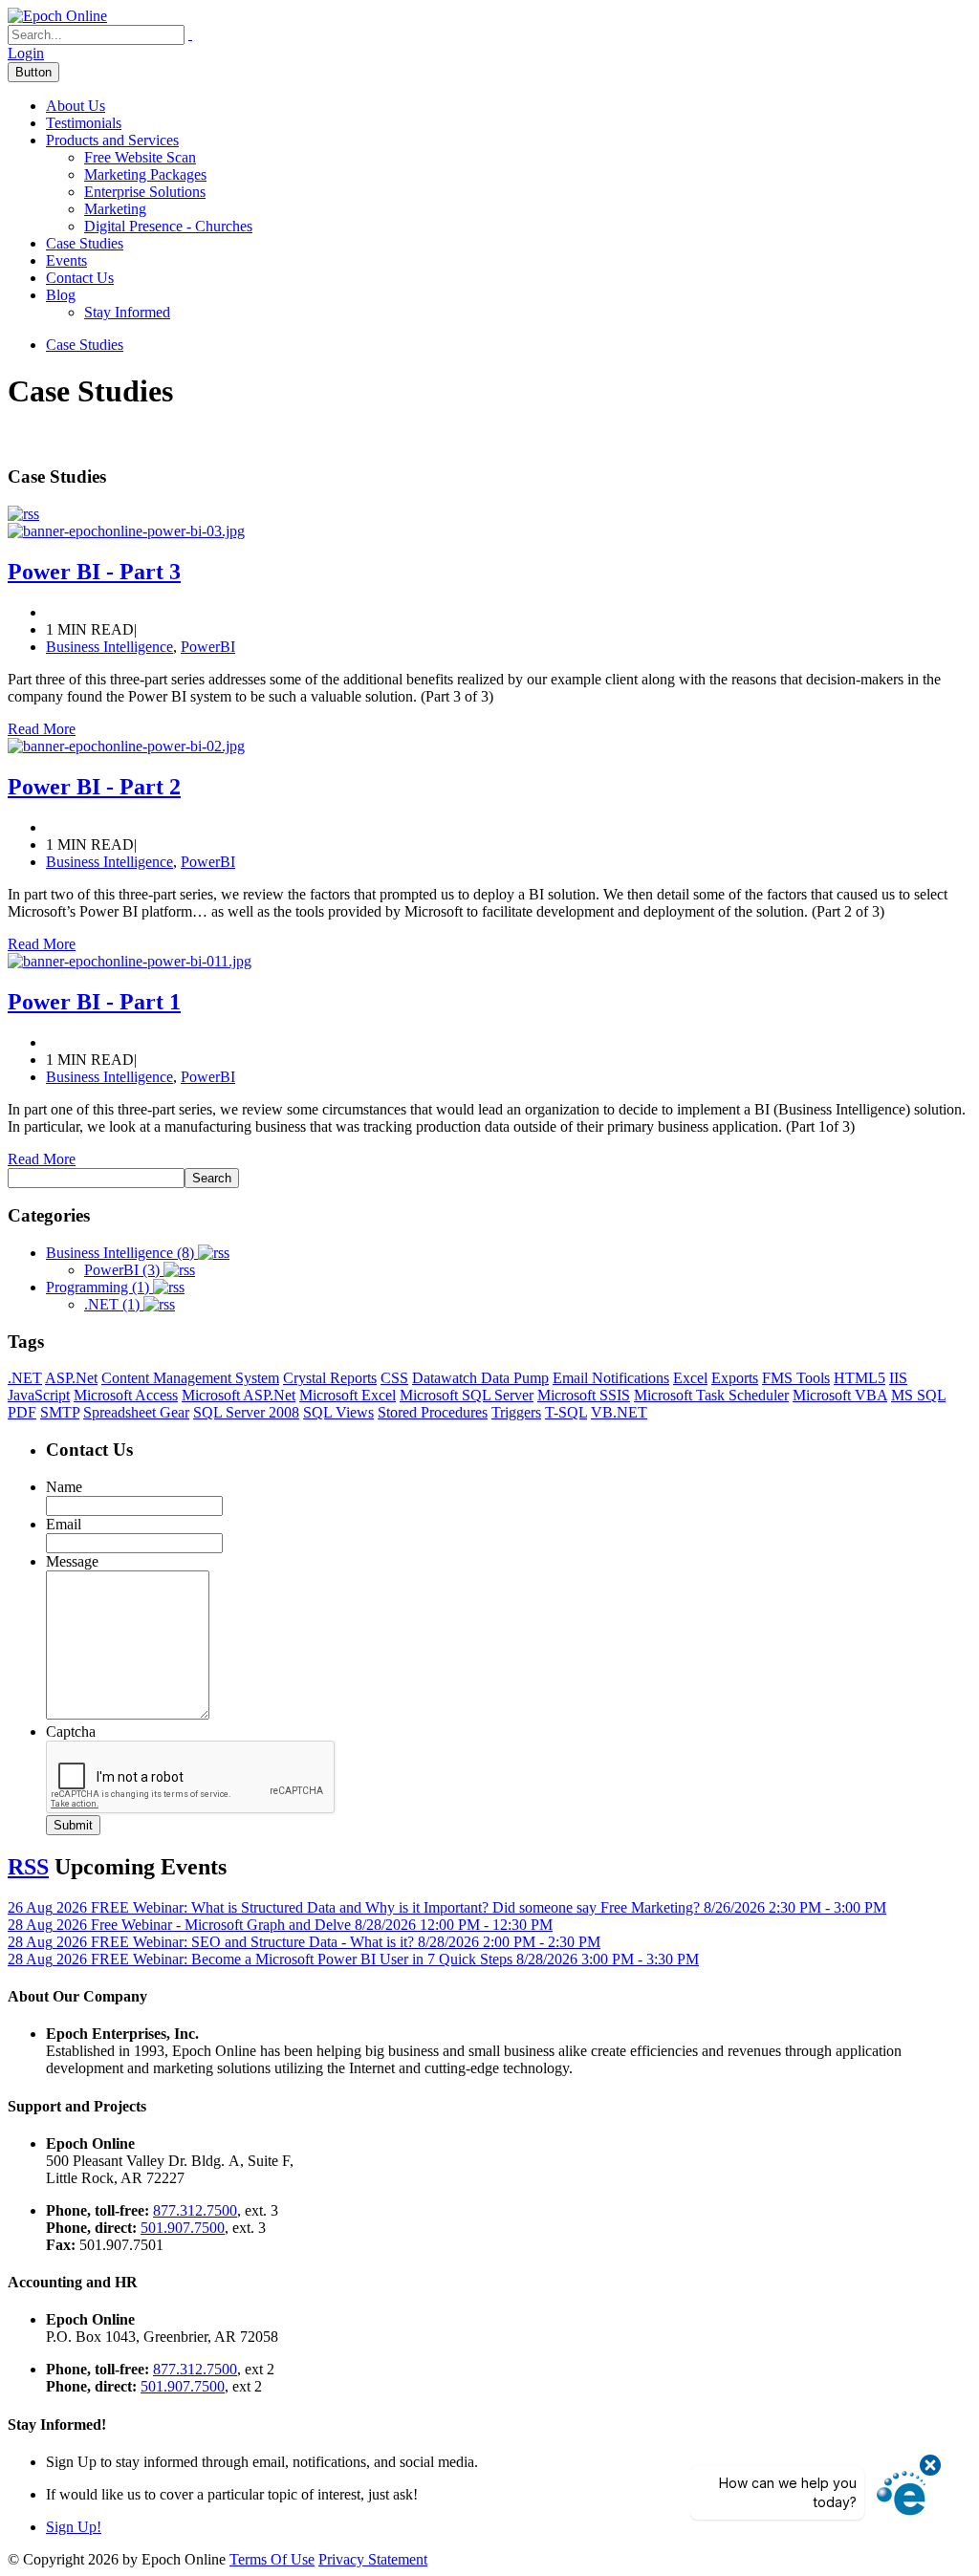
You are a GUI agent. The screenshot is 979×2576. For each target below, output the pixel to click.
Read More (42, 729)
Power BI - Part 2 (94, 787)
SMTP (60, 1412)
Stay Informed (127, 312)
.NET (25, 1378)
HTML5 (859, 1378)
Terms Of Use (272, 2559)
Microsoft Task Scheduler (711, 1395)
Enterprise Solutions (145, 192)
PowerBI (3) (124, 1270)
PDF (22, 1412)
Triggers (516, 1412)
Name (64, 1487)
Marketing (115, 209)
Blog (61, 295)
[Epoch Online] (57, 16)
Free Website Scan (140, 157)
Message (72, 1561)
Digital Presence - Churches (168, 226)
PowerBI (208, 647)
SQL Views (338, 1412)
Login (26, 53)
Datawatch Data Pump (480, 1378)
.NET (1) (114, 1304)
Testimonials (84, 123)
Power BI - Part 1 (94, 1002)
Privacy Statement (373, 2559)
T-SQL (566, 1412)
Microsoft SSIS (584, 1395)
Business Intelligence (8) (122, 1253)
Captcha (71, 1732)
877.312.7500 (195, 2210)
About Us (76, 106)
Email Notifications (611, 1378)
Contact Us (80, 278)
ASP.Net (71, 1378)
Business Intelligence (109, 647)
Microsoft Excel (348, 1395)
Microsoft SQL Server (467, 1395)
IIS (898, 1378)
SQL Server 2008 (246, 1412)
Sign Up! (74, 2527)
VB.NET (619, 1412)
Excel (690, 1378)
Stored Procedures (433, 1412)
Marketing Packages (145, 174)
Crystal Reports (330, 1378)
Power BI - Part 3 (94, 572)
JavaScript (39, 1395)
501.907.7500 (183, 2228)
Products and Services (112, 140)
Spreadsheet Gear (136, 1412)
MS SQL (918, 1395)
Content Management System (190, 1378)
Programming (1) (99, 1287)
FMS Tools (796, 1378)
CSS (394, 1378)
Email (64, 1524)
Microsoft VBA (840, 1395)
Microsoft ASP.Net (239, 1395)
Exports (735, 1378)
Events (66, 260)
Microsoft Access (126, 1395)
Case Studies (85, 243)
